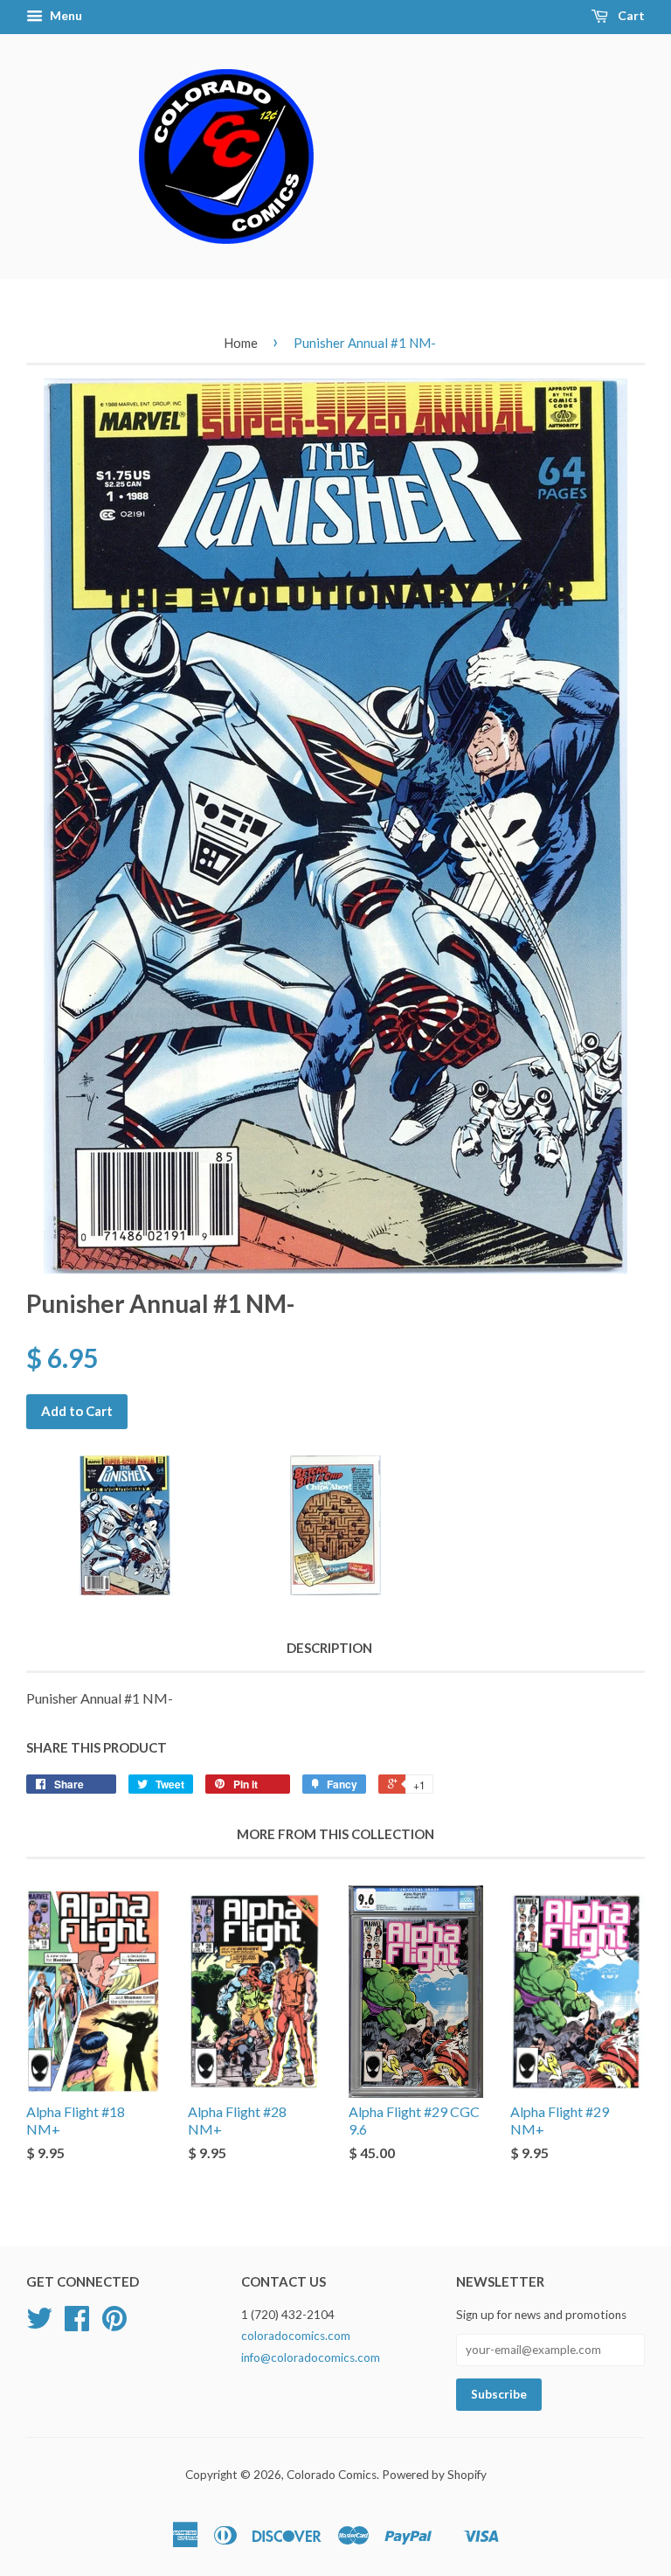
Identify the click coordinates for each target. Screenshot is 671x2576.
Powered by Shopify (434, 2475)
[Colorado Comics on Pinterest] (114, 2324)
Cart (630, 15)
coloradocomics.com (296, 2336)
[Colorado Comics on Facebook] (77, 2324)
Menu (65, 15)
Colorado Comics (332, 2475)
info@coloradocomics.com (311, 2357)
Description (329, 1648)
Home (241, 343)
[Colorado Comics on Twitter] (39, 2324)
